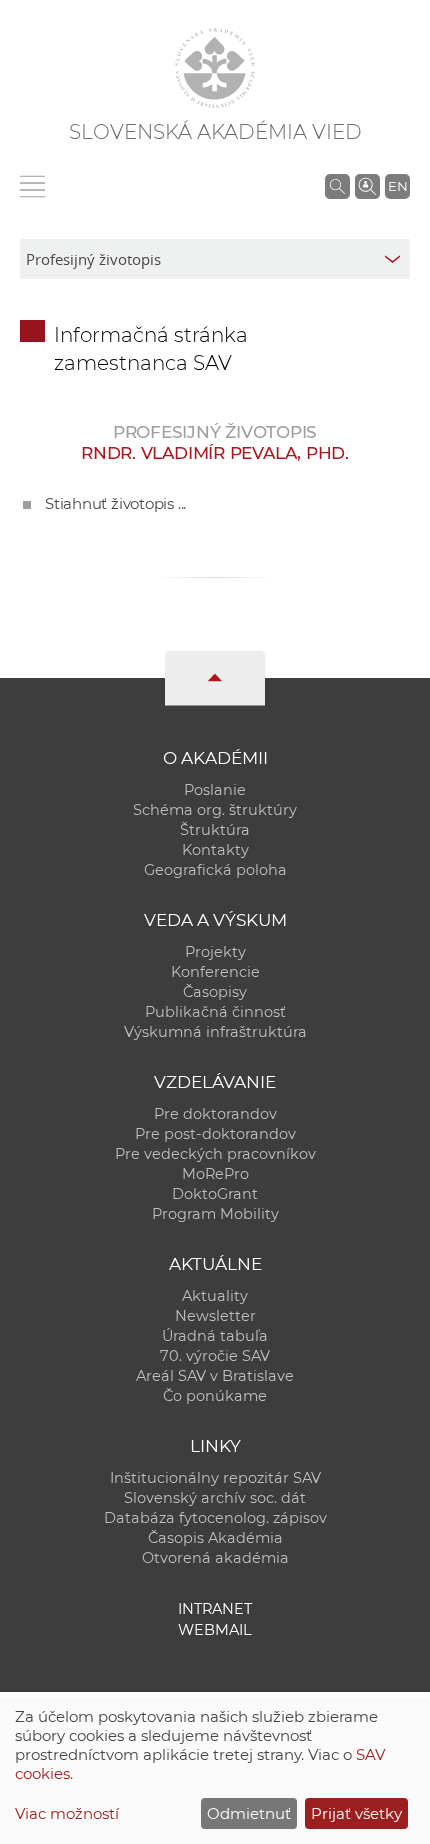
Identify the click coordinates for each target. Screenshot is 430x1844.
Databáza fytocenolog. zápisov (215, 1518)
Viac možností (67, 1813)
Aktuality (215, 1296)
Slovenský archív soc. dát (215, 1498)
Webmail (215, 1630)
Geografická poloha (215, 870)
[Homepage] (215, 68)
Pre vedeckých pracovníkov (215, 1154)
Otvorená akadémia (215, 1558)
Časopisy (215, 992)
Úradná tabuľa (215, 1336)
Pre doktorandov (215, 1114)
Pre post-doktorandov (215, 1134)
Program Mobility (215, 1214)
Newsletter (215, 1316)
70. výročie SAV (215, 1356)
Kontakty (215, 850)
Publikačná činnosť (215, 1012)
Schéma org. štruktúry (215, 810)
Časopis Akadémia (215, 1538)
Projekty (215, 952)
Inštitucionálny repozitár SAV (215, 1478)
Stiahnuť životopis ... (115, 503)
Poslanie (215, 790)
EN (398, 186)
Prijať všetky (356, 1813)
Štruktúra (215, 830)
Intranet (215, 1609)
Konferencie (215, 972)
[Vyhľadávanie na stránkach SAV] (337, 186)
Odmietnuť (249, 1813)
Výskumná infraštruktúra (215, 1032)
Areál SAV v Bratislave (215, 1376)
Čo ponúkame (215, 1396)
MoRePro (215, 1174)
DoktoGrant (215, 1194)
